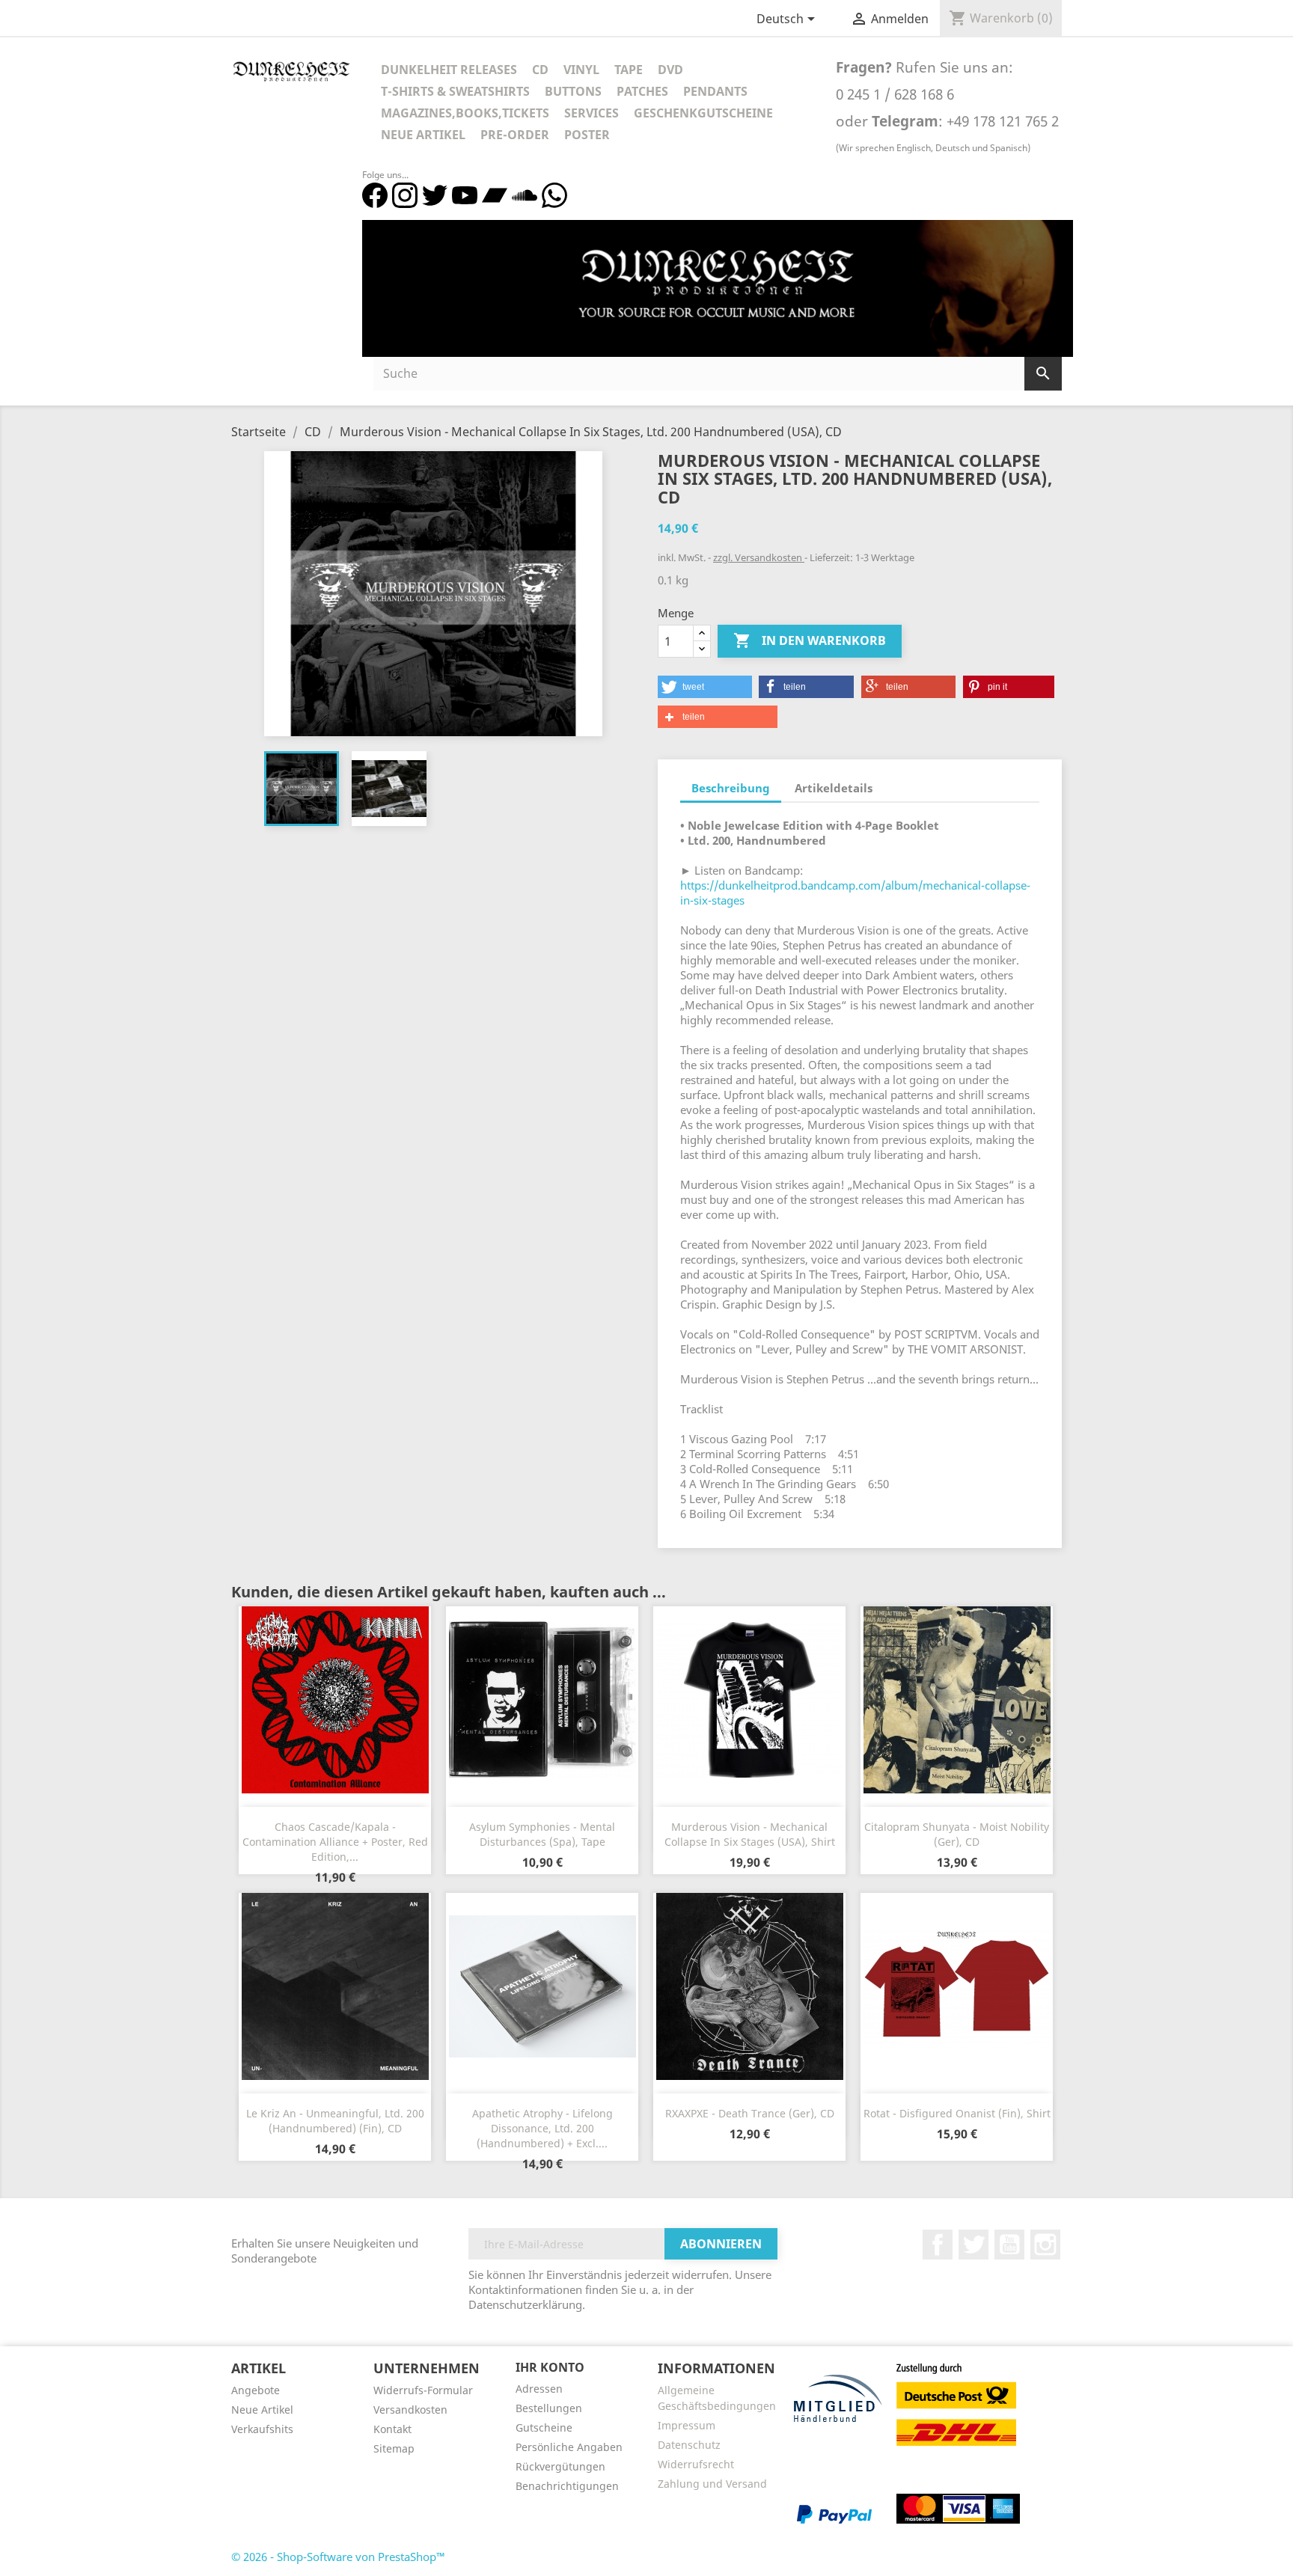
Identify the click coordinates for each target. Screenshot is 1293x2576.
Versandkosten (410, 2410)
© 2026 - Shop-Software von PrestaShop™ (338, 2557)
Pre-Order (515, 135)
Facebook (938, 2245)
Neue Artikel (423, 135)
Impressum (687, 2425)
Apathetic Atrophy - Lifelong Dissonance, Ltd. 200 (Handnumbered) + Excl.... (542, 2128)
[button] (705, 687)
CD (540, 70)
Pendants (715, 91)
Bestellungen (549, 2408)
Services (592, 113)
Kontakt (392, 2429)
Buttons (573, 91)
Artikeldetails (834, 788)
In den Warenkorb (810, 640)
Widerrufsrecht (696, 2464)
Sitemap (394, 2448)
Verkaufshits (262, 2429)
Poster (587, 135)
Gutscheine (544, 2427)
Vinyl (581, 70)
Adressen (539, 2389)
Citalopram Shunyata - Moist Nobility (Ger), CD (957, 1834)
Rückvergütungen (560, 2466)
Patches (642, 91)
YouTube (1009, 2245)
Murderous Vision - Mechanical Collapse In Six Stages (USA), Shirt (750, 1834)
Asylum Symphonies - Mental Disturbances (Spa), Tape (542, 1834)
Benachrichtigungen (567, 2486)
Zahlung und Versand (712, 2484)
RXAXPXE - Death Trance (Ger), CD (750, 2113)
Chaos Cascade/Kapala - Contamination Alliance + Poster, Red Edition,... (335, 1842)
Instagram (1045, 2245)
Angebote (256, 2390)
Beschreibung (731, 788)
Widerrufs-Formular (423, 2390)
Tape (629, 70)
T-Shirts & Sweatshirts (455, 91)
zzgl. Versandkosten (759, 557)
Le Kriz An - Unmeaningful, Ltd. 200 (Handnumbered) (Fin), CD (335, 2121)
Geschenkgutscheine (703, 113)
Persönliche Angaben (569, 2447)
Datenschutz (689, 2445)
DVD (670, 70)
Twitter (973, 2245)
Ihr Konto (550, 2367)
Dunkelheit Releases (449, 70)
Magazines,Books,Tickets (465, 113)
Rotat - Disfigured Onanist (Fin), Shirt (957, 2113)
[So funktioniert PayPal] (834, 2513)
